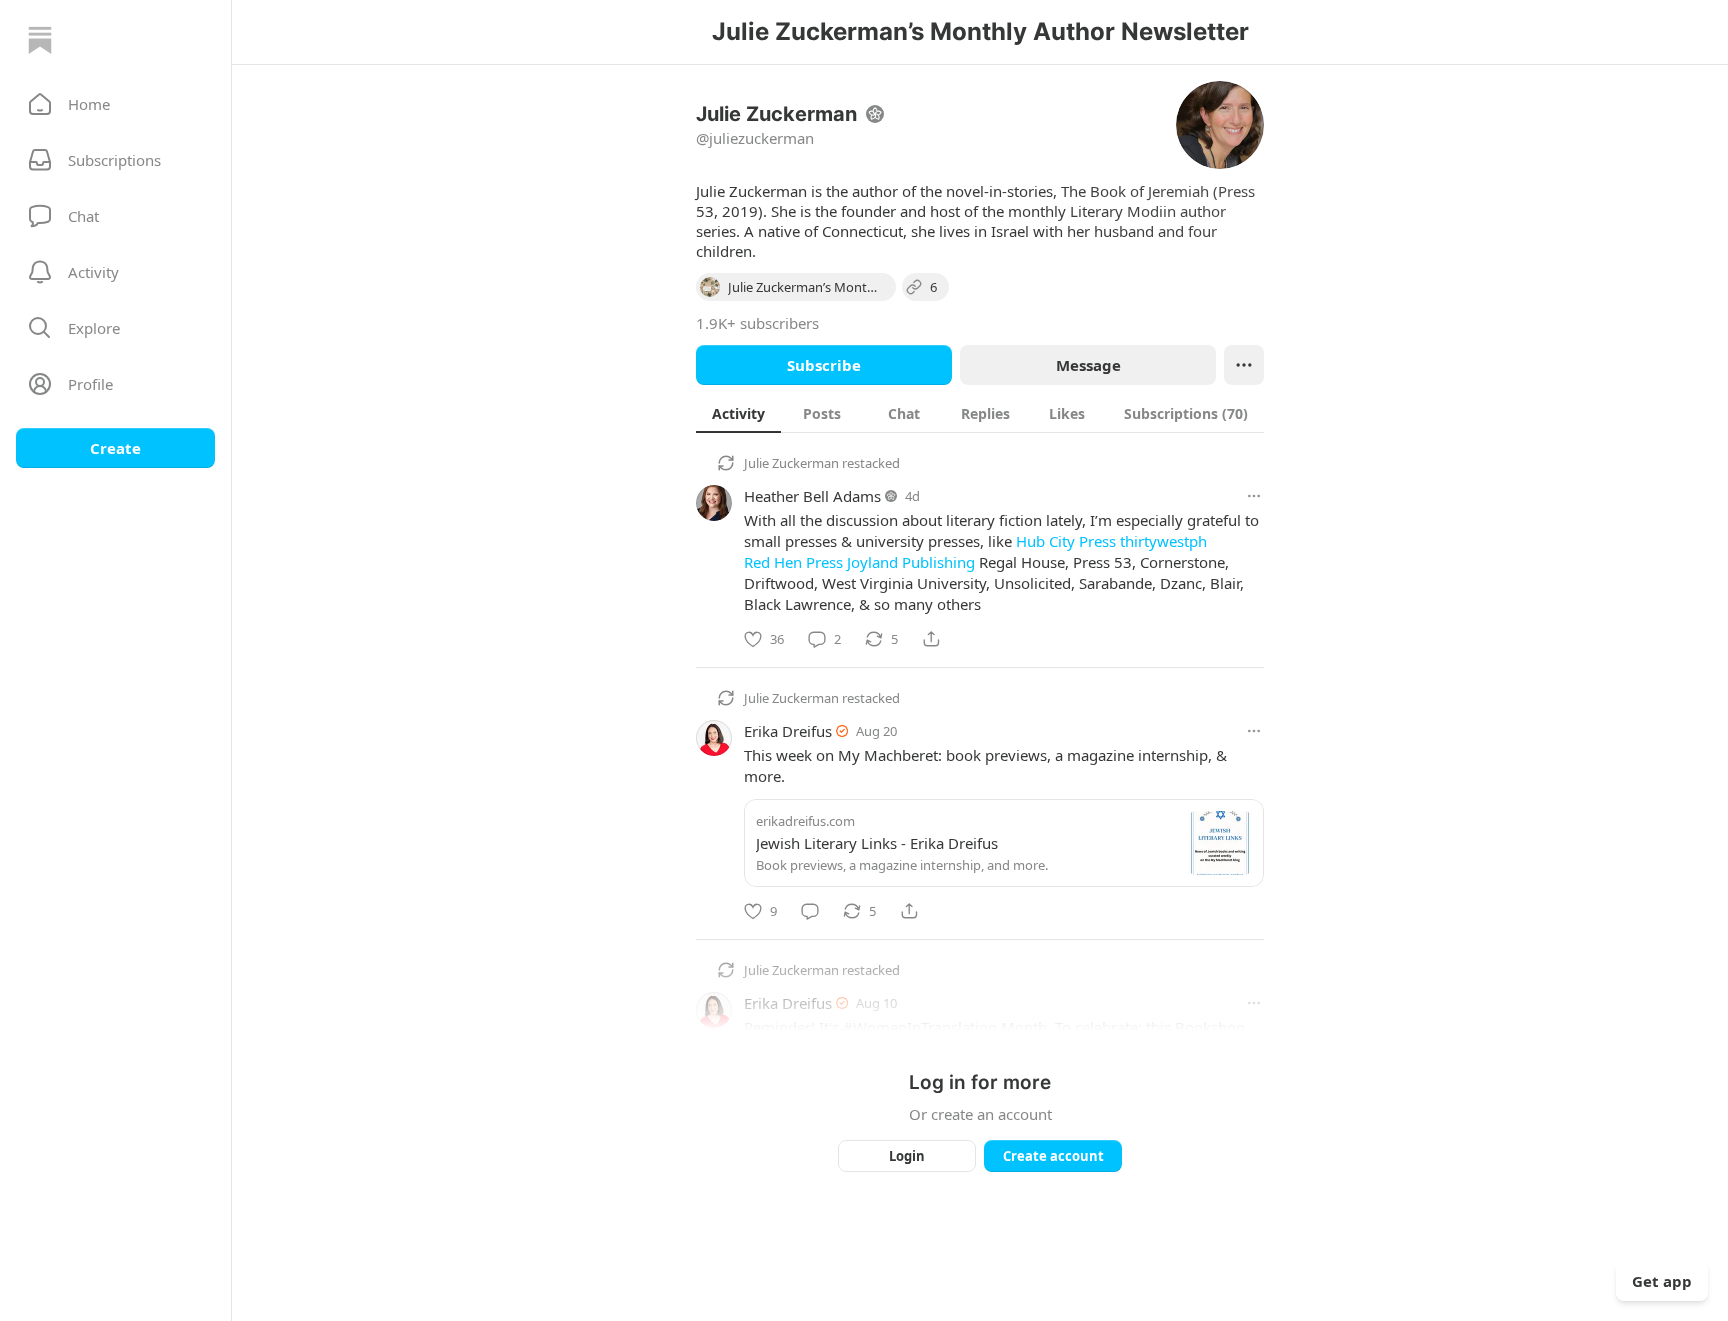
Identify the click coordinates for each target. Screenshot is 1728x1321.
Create (115, 448)
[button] (115, 104)
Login (907, 1156)
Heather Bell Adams (812, 496)
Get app (1662, 1281)
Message (1088, 365)
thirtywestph (1163, 541)
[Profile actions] (1244, 365)
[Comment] (810, 911)
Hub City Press (1066, 541)
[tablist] (980, 413)
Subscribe (824, 365)
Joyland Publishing (911, 562)
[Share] (931, 639)
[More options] (1254, 496)
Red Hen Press (793, 562)
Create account (1053, 1156)
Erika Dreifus (788, 731)
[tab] (738, 413)
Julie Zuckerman (791, 463)
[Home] (40, 40)
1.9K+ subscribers (757, 323)
